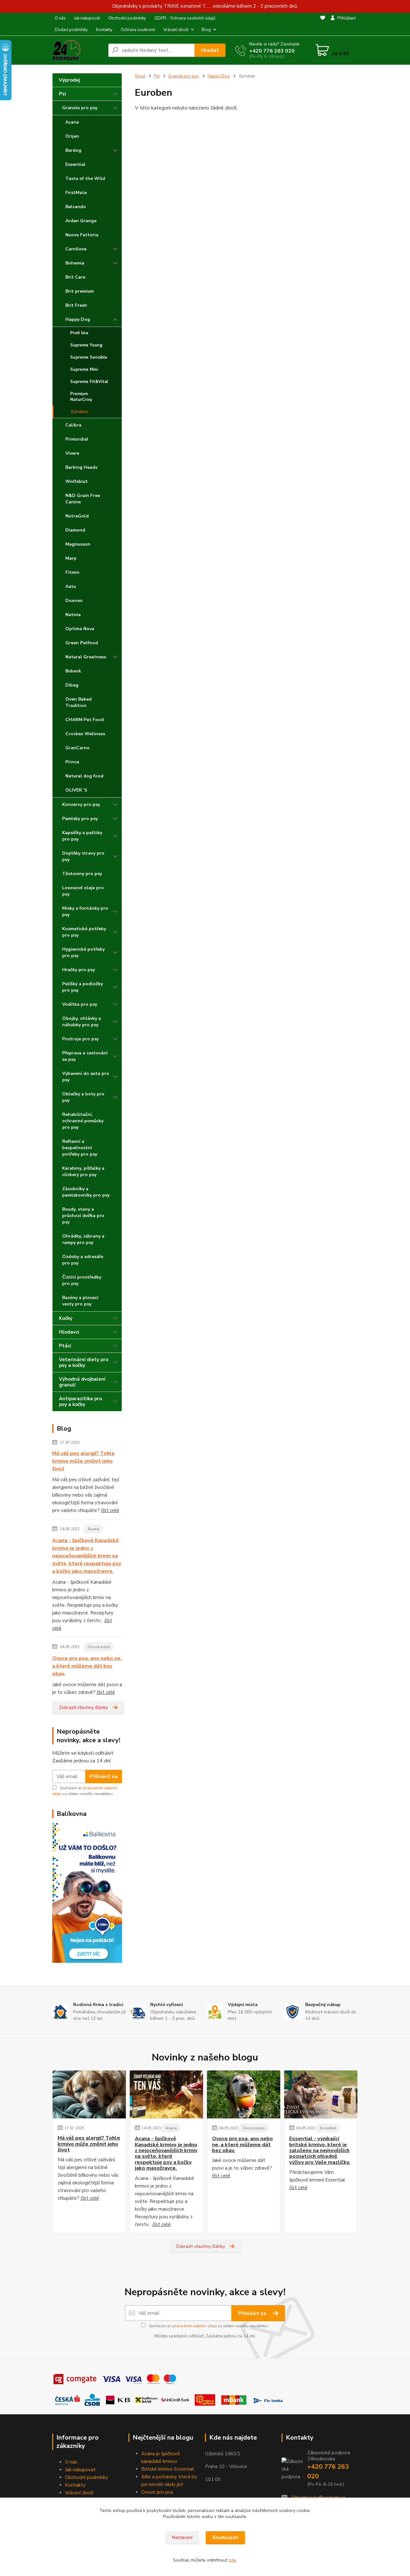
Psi (62, 94)
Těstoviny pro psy (82, 874)
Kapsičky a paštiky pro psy (82, 836)
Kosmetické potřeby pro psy (84, 932)
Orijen (72, 136)
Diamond (75, 530)
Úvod (140, 76)
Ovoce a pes (99, 1647)
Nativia (73, 615)
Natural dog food (84, 776)
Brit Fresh (76, 305)
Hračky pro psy (78, 970)
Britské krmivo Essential (168, 2469)
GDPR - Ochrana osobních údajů (185, 18)
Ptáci (65, 1346)
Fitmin (72, 572)
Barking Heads (81, 467)
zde (232, 2560)
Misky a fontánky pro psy (85, 911)
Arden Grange (81, 221)
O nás (60, 18)
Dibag (72, 685)
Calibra (73, 425)
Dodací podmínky (71, 30)
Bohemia (75, 263)
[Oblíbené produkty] (323, 24)
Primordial (77, 439)
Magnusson (78, 544)
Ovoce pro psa (157, 2492)
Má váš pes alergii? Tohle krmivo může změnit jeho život (83, 1461)
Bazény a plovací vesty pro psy (80, 1301)
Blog (206, 30)
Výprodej (70, 80)
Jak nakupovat (87, 18)
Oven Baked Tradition (78, 702)
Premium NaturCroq (81, 397)
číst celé (110, 1510)
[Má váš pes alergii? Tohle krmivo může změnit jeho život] (89, 2094)
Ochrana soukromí (138, 30)
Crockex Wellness (85, 734)
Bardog (73, 150)
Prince (72, 762)
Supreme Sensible (89, 357)
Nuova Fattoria (82, 235)
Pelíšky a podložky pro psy (82, 987)
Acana (72, 122)
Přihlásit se (104, 1776)
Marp (71, 558)
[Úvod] (78, 50)
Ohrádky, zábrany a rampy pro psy (83, 1239)
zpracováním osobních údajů (194, 2326)
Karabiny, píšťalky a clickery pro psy (83, 1171)
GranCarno (78, 748)
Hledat (210, 50)
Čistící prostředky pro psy (82, 1280)
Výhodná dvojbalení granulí (82, 1382)
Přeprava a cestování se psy (85, 1056)
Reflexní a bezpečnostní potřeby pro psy (80, 1148)
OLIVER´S (76, 790)
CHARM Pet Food (85, 720)
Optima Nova (80, 629)
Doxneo (74, 601)
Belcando (76, 207)
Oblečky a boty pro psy (83, 1097)
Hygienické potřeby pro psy (83, 952)
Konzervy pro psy (81, 804)
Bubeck (73, 671)
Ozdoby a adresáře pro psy (83, 1260)
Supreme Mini (84, 370)
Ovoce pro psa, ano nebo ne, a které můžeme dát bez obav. (87, 1666)
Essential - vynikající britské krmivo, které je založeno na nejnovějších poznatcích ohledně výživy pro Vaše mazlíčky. (320, 2150)
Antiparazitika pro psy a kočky (80, 1402)
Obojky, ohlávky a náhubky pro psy (82, 1022)
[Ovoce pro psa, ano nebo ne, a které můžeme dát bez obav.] (244, 2094)
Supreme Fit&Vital (89, 382)
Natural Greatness (86, 657)
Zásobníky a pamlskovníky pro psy (86, 1192)
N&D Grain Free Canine (83, 499)
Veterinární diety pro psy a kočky (84, 1362)
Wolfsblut (77, 481)
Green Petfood (82, 643)
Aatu (71, 586)
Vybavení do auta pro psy (86, 1077)
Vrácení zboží (176, 30)
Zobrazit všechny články (83, 1707)
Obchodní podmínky (127, 18)
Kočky (66, 1318)
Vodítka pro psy (80, 1004)
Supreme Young (86, 345)
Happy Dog (78, 319)
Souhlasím (225, 2538)
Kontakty (104, 30)
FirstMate (76, 193)
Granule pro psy (80, 108)
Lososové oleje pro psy (83, 891)
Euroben (80, 412)
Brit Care (75, 277)
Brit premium (80, 291)
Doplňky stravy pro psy (83, 856)
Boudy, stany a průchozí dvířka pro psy (83, 1216)
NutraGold (77, 516)
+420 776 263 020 (272, 51)
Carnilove (76, 249)
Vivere (72, 453)
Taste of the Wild (85, 179)
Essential (75, 164)
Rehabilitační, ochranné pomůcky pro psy (83, 1121)
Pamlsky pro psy (80, 819)
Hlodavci (69, 1332)
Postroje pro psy (80, 1039)
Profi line (79, 333)
